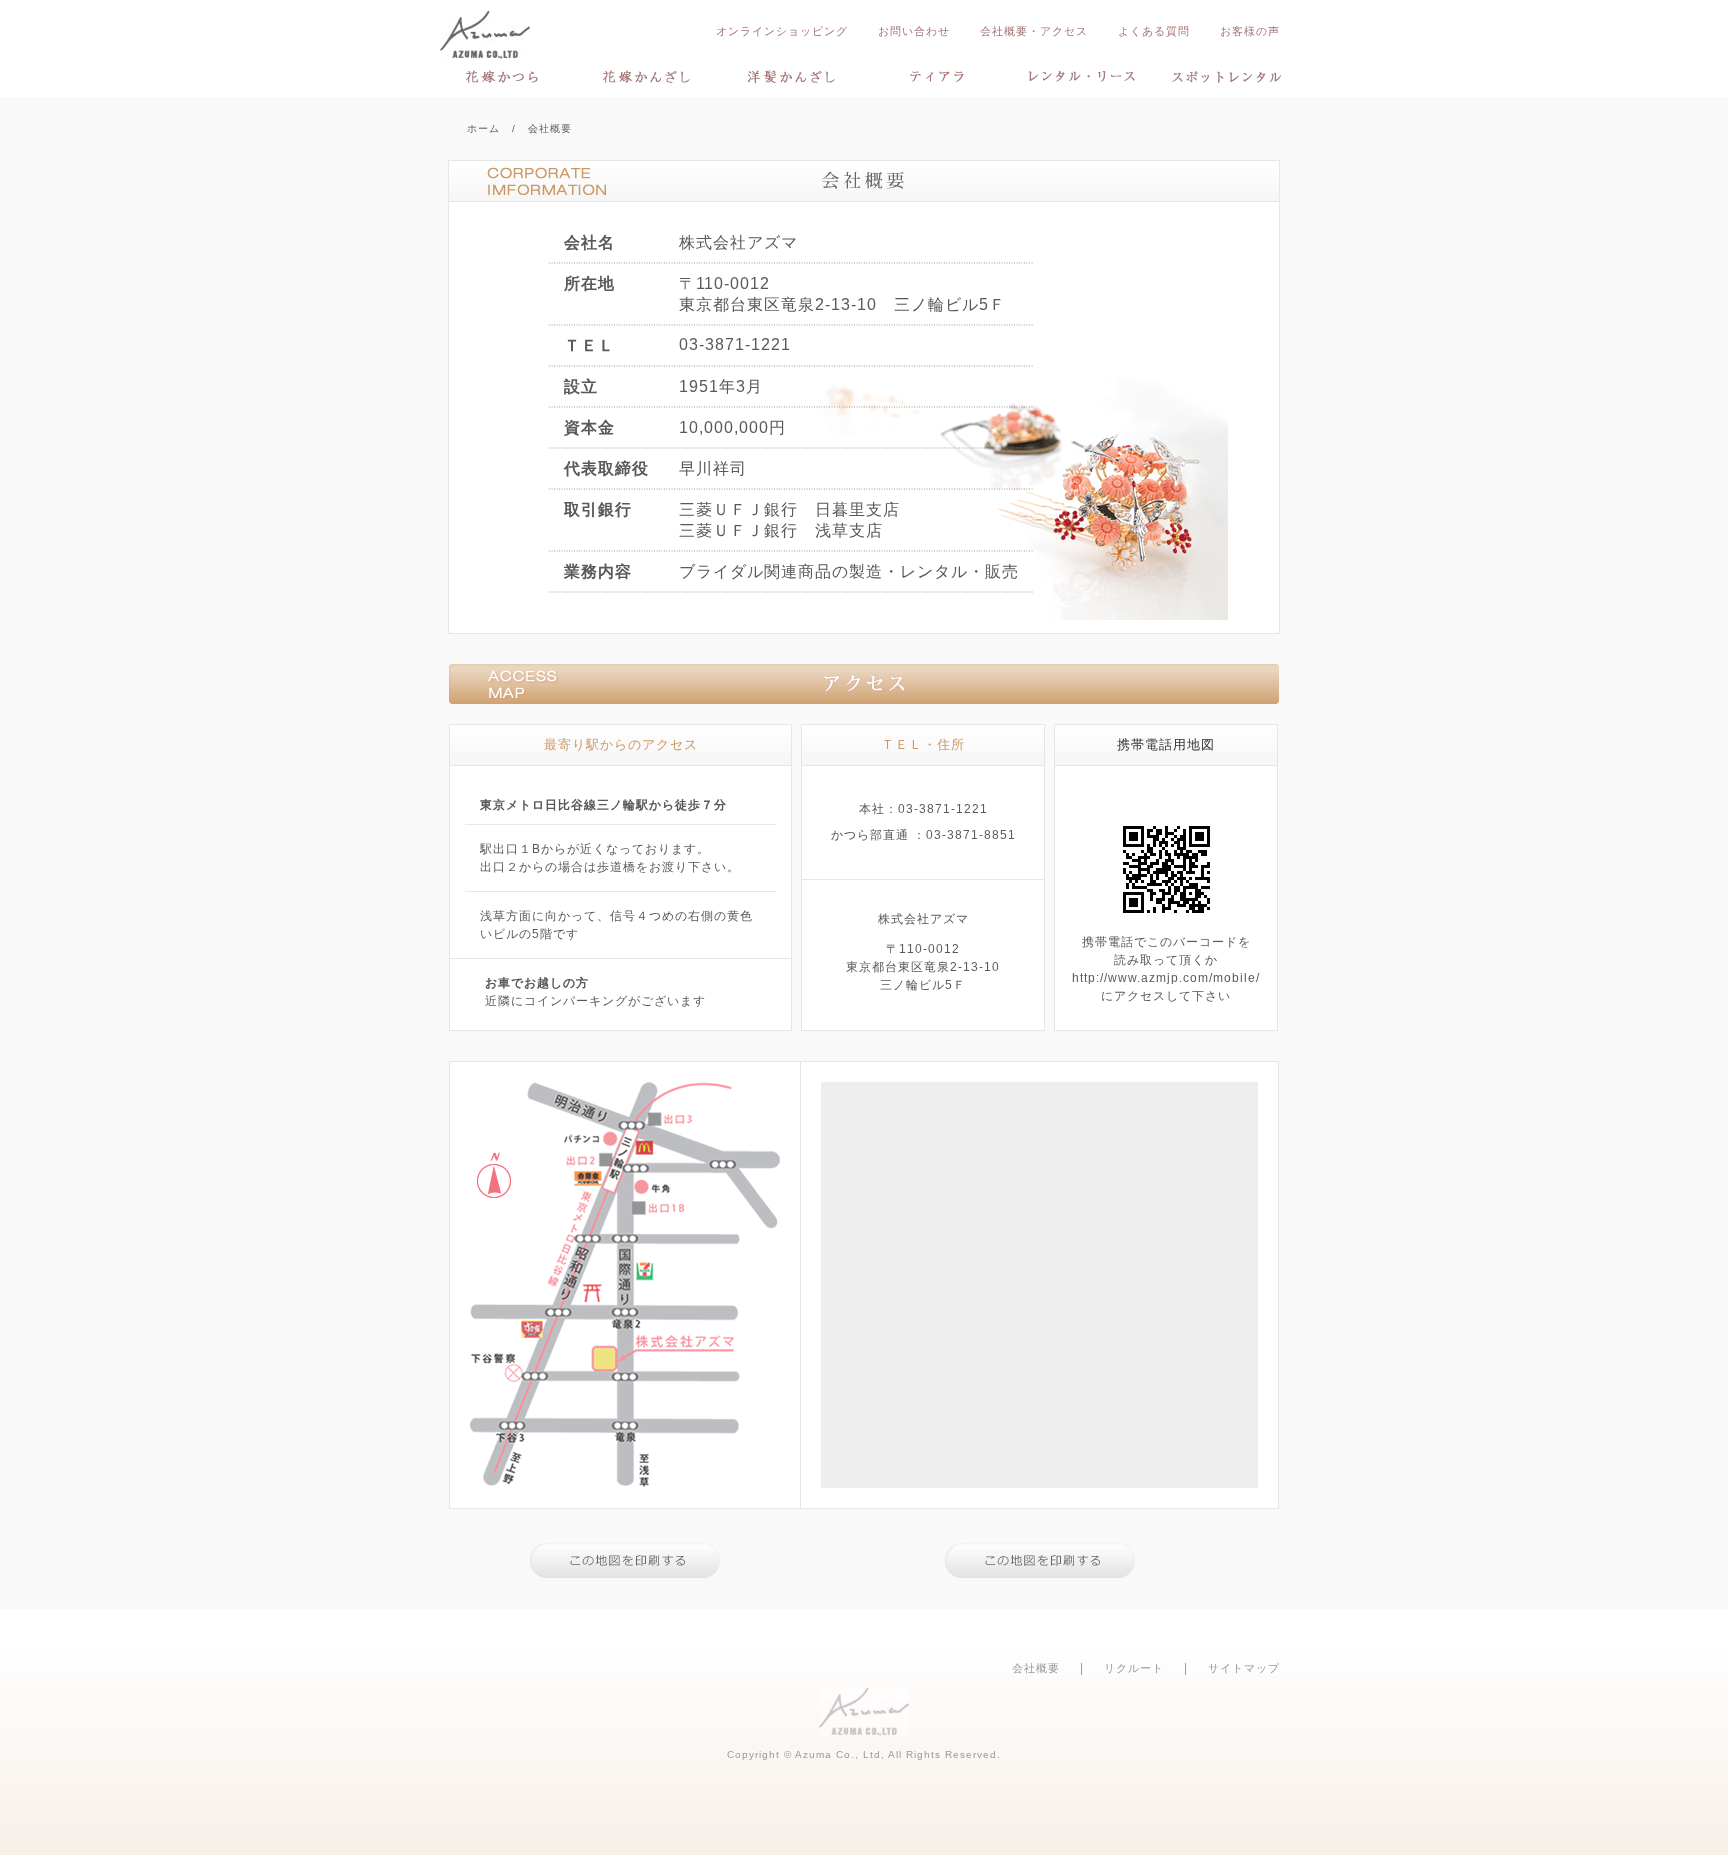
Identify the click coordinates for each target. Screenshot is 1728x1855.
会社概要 (1036, 1668)
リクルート (1134, 1668)
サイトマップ (1244, 1668)
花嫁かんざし (646, 76)
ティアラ (936, 76)
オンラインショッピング (782, 31)
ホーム (483, 128)
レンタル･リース (1081, 76)
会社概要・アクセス (1034, 31)
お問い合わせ (914, 31)
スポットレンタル (1226, 76)
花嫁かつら (501, 76)
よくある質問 (1154, 31)
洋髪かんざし (792, 76)
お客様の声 (1250, 31)
